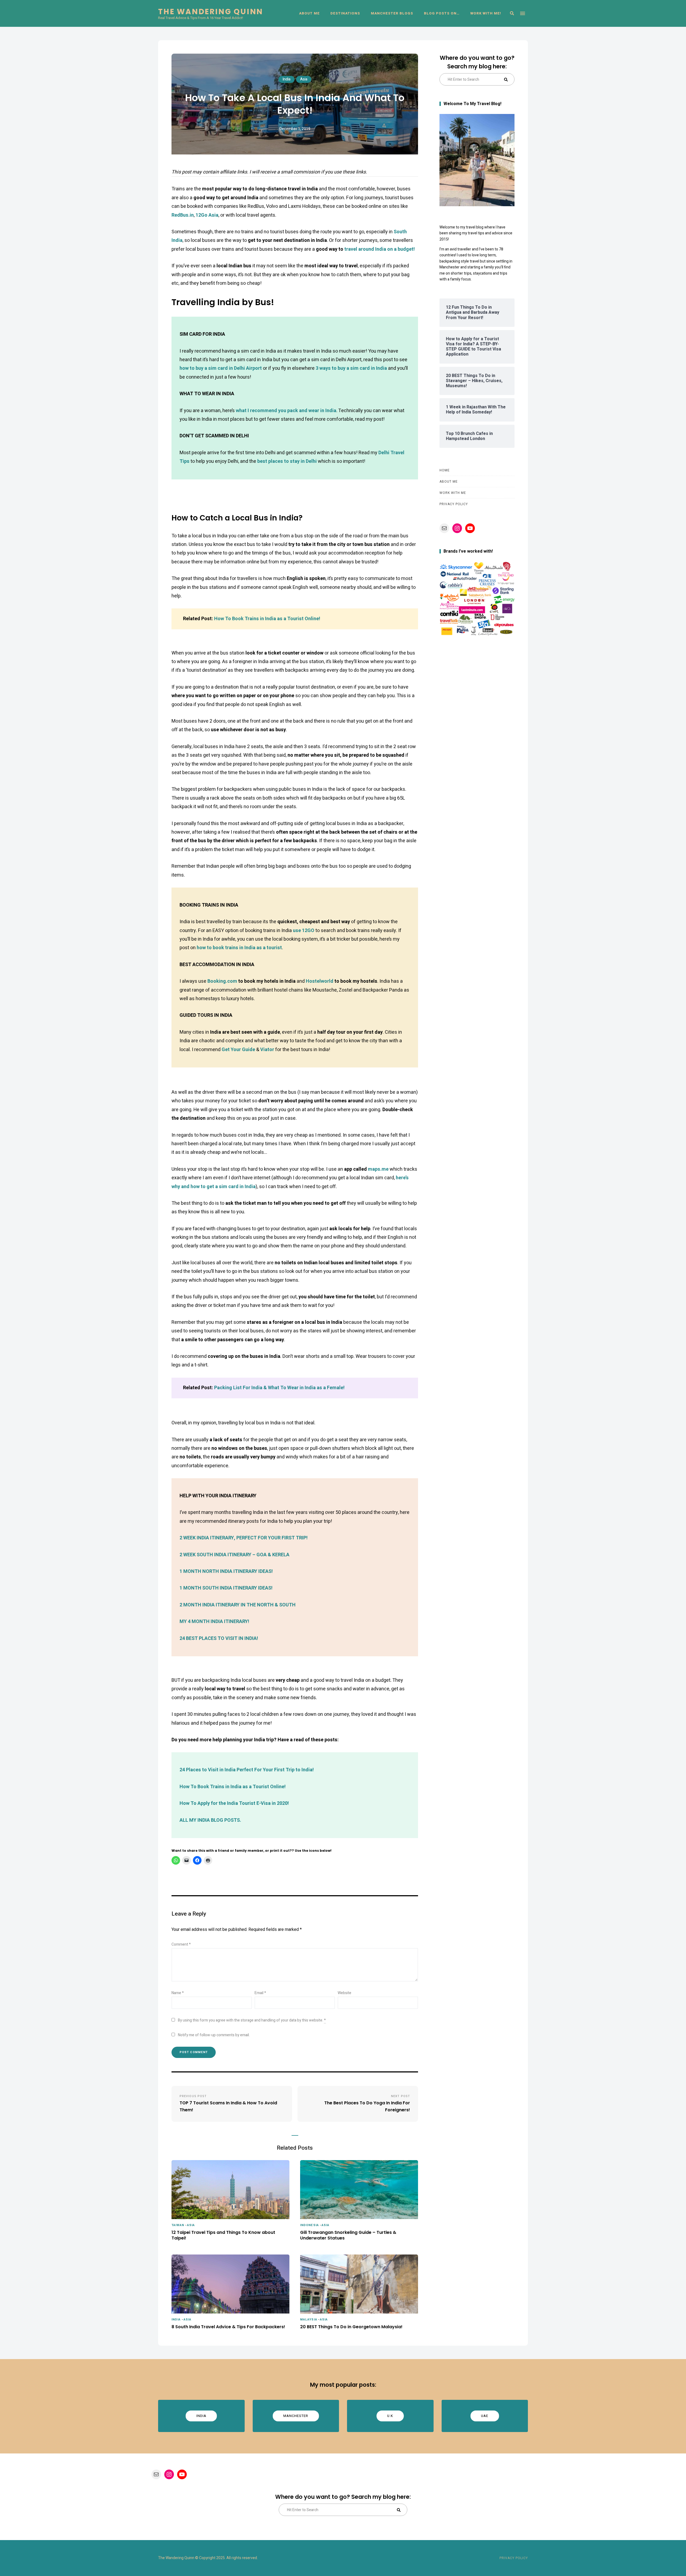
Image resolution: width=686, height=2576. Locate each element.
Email (260, 1993)
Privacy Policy (454, 504)
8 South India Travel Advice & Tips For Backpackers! (228, 2327)
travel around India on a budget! (380, 249)
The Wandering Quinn (211, 12)
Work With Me (453, 493)
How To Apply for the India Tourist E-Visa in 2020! (234, 1803)
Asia (304, 79)
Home (445, 470)
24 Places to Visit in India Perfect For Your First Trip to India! (247, 1770)
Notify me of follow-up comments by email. (214, 2035)
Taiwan (178, 2225)
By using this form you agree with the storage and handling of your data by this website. (252, 2020)
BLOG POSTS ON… (442, 13)
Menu (523, 13)
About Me (449, 482)
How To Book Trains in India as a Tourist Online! (267, 619)
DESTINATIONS (345, 13)
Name (178, 1993)
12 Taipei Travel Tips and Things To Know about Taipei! (223, 2235)
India (286, 79)
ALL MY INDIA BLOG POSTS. (210, 1820)
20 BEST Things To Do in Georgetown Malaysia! (351, 2327)
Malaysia (309, 2320)
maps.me (378, 1169)
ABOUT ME (309, 13)
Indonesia (310, 2225)
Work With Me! (486, 13)
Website (344, 1993)
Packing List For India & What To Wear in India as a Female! (279, 1388)
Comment (181, 1944)
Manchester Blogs (392, 13)
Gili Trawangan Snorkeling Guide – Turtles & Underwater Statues (348, 2235)
